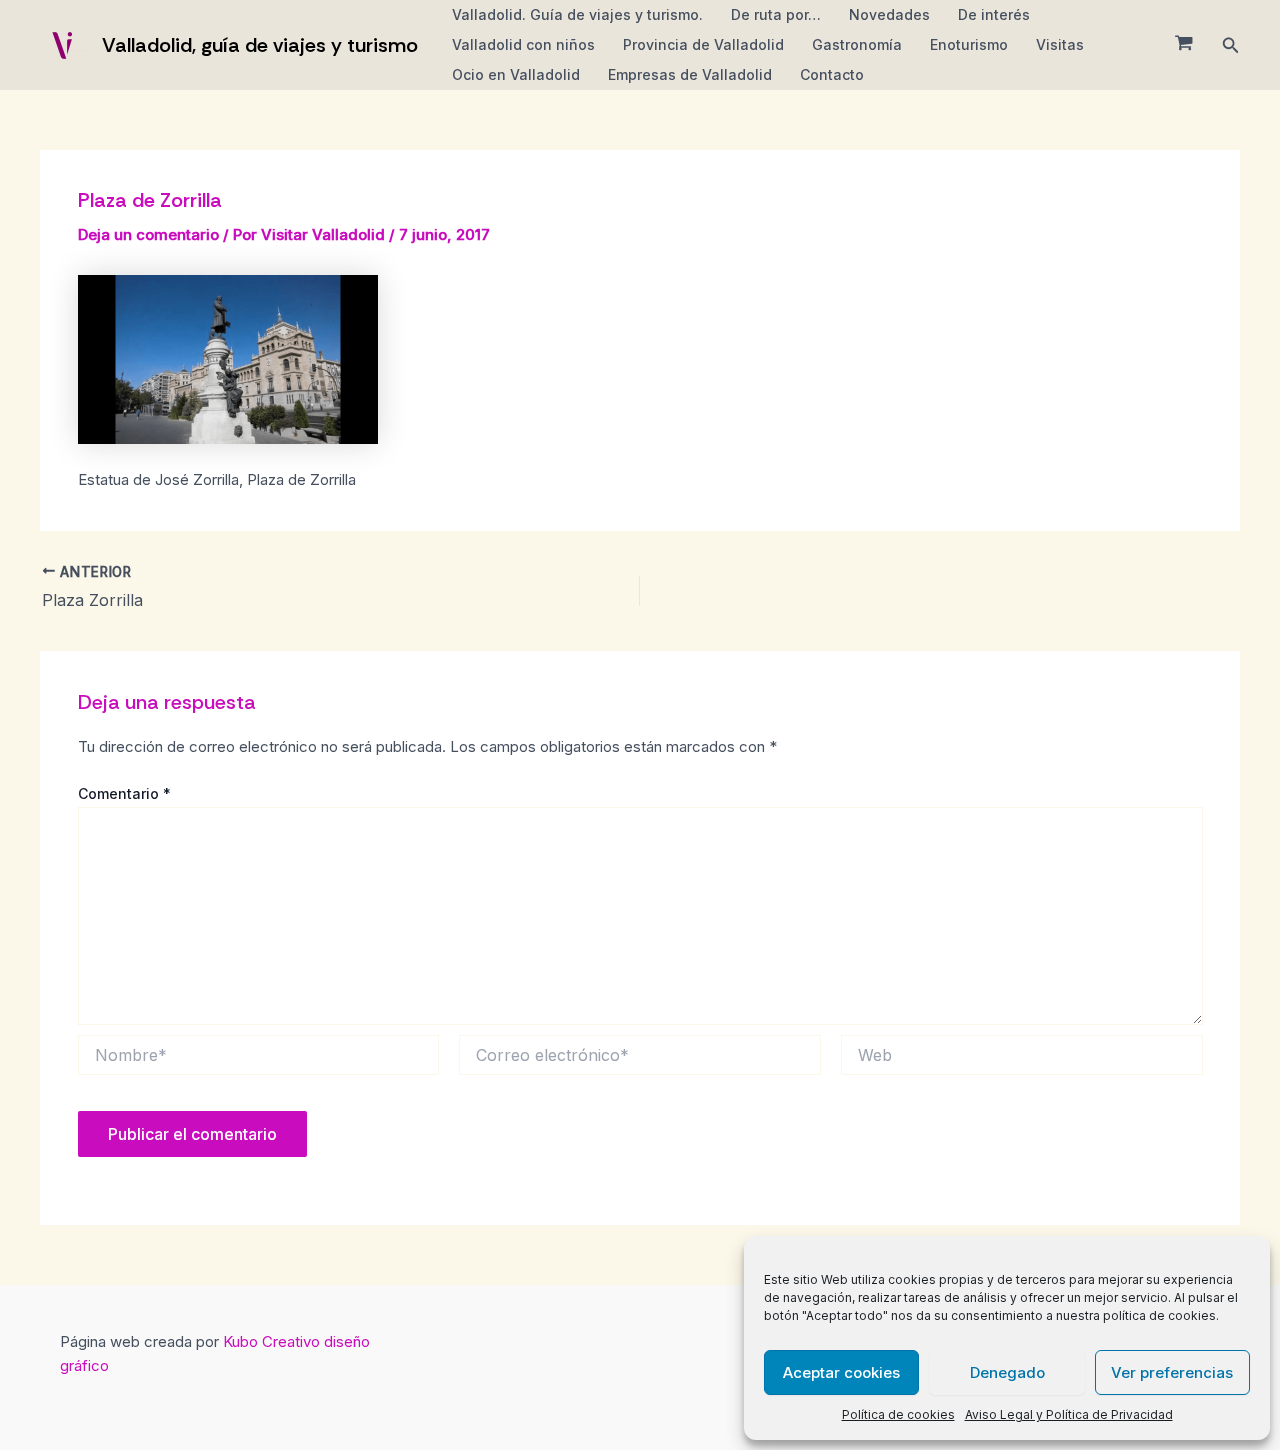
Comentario (124, 793)
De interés (994, 14)
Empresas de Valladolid (690, 74)
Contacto (832, 74)
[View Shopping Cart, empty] (1184, 45)
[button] (1231, 45)
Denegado (1007, 1372)
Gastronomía (857, 44)
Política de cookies (898, 1414)
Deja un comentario (148, 234)
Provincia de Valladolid (703, 44)
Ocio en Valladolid (516, 74)
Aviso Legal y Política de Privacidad (1069, 1414)
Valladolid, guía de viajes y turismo (260, 45)
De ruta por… (776, 14)
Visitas (1060, 44)
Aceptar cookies (841, 1372)
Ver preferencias (1172, 1372)
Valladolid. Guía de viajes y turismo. (577, 14)
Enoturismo (969, 44)
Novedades (889, 14)
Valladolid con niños (523, 44)
